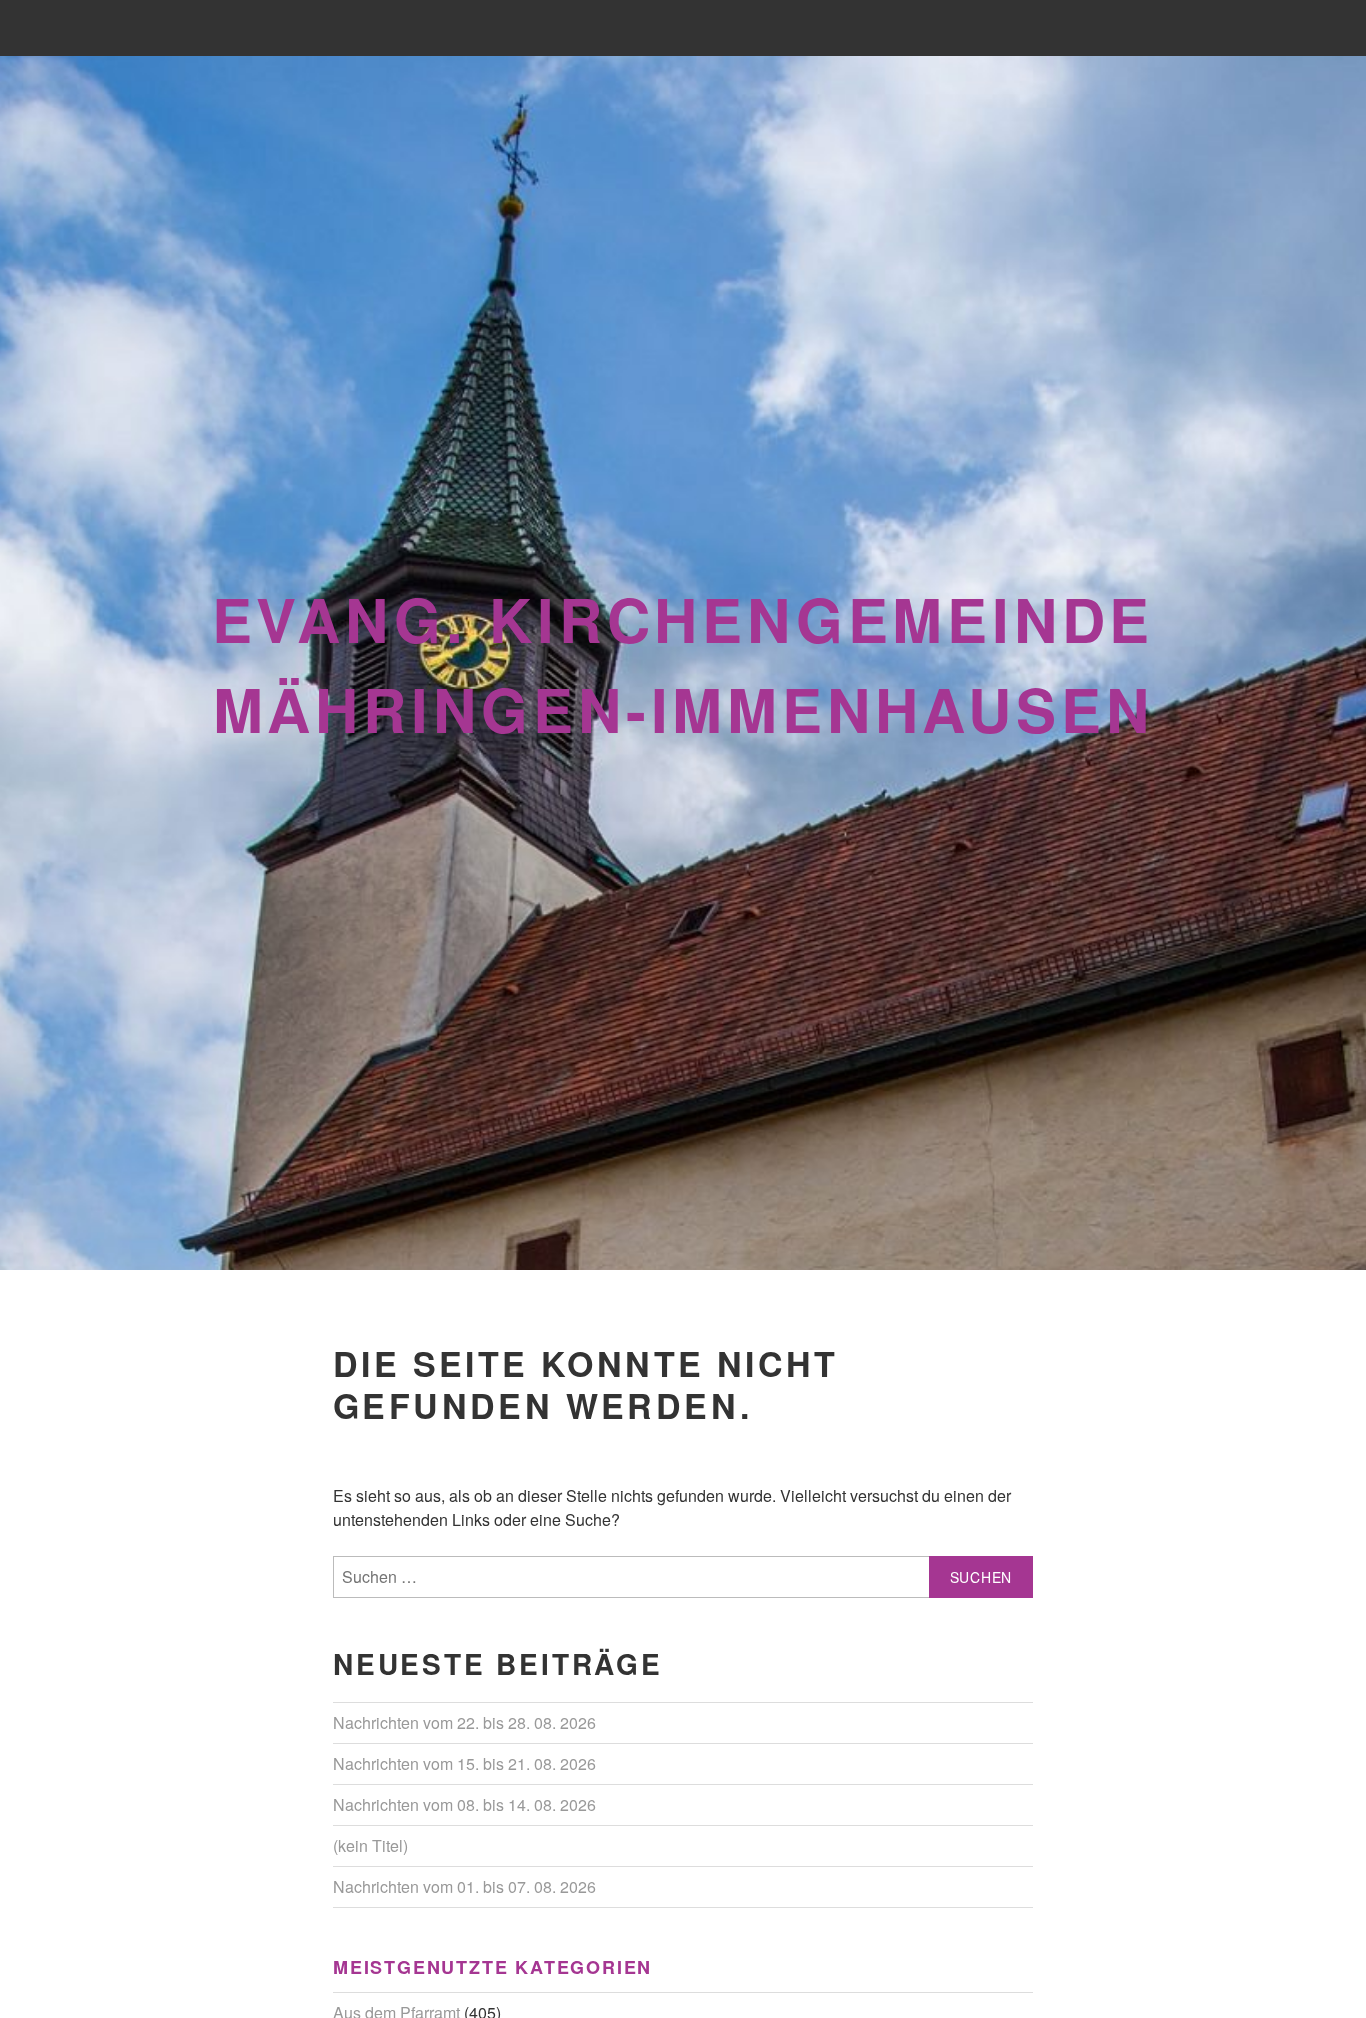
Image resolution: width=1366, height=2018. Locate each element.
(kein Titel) (370, 1845)
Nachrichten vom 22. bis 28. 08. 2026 (464, 1722)
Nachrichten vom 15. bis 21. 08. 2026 (464, 1763)
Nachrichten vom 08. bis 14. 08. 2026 (464, 1804)
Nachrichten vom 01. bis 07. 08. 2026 (464, 1886)
